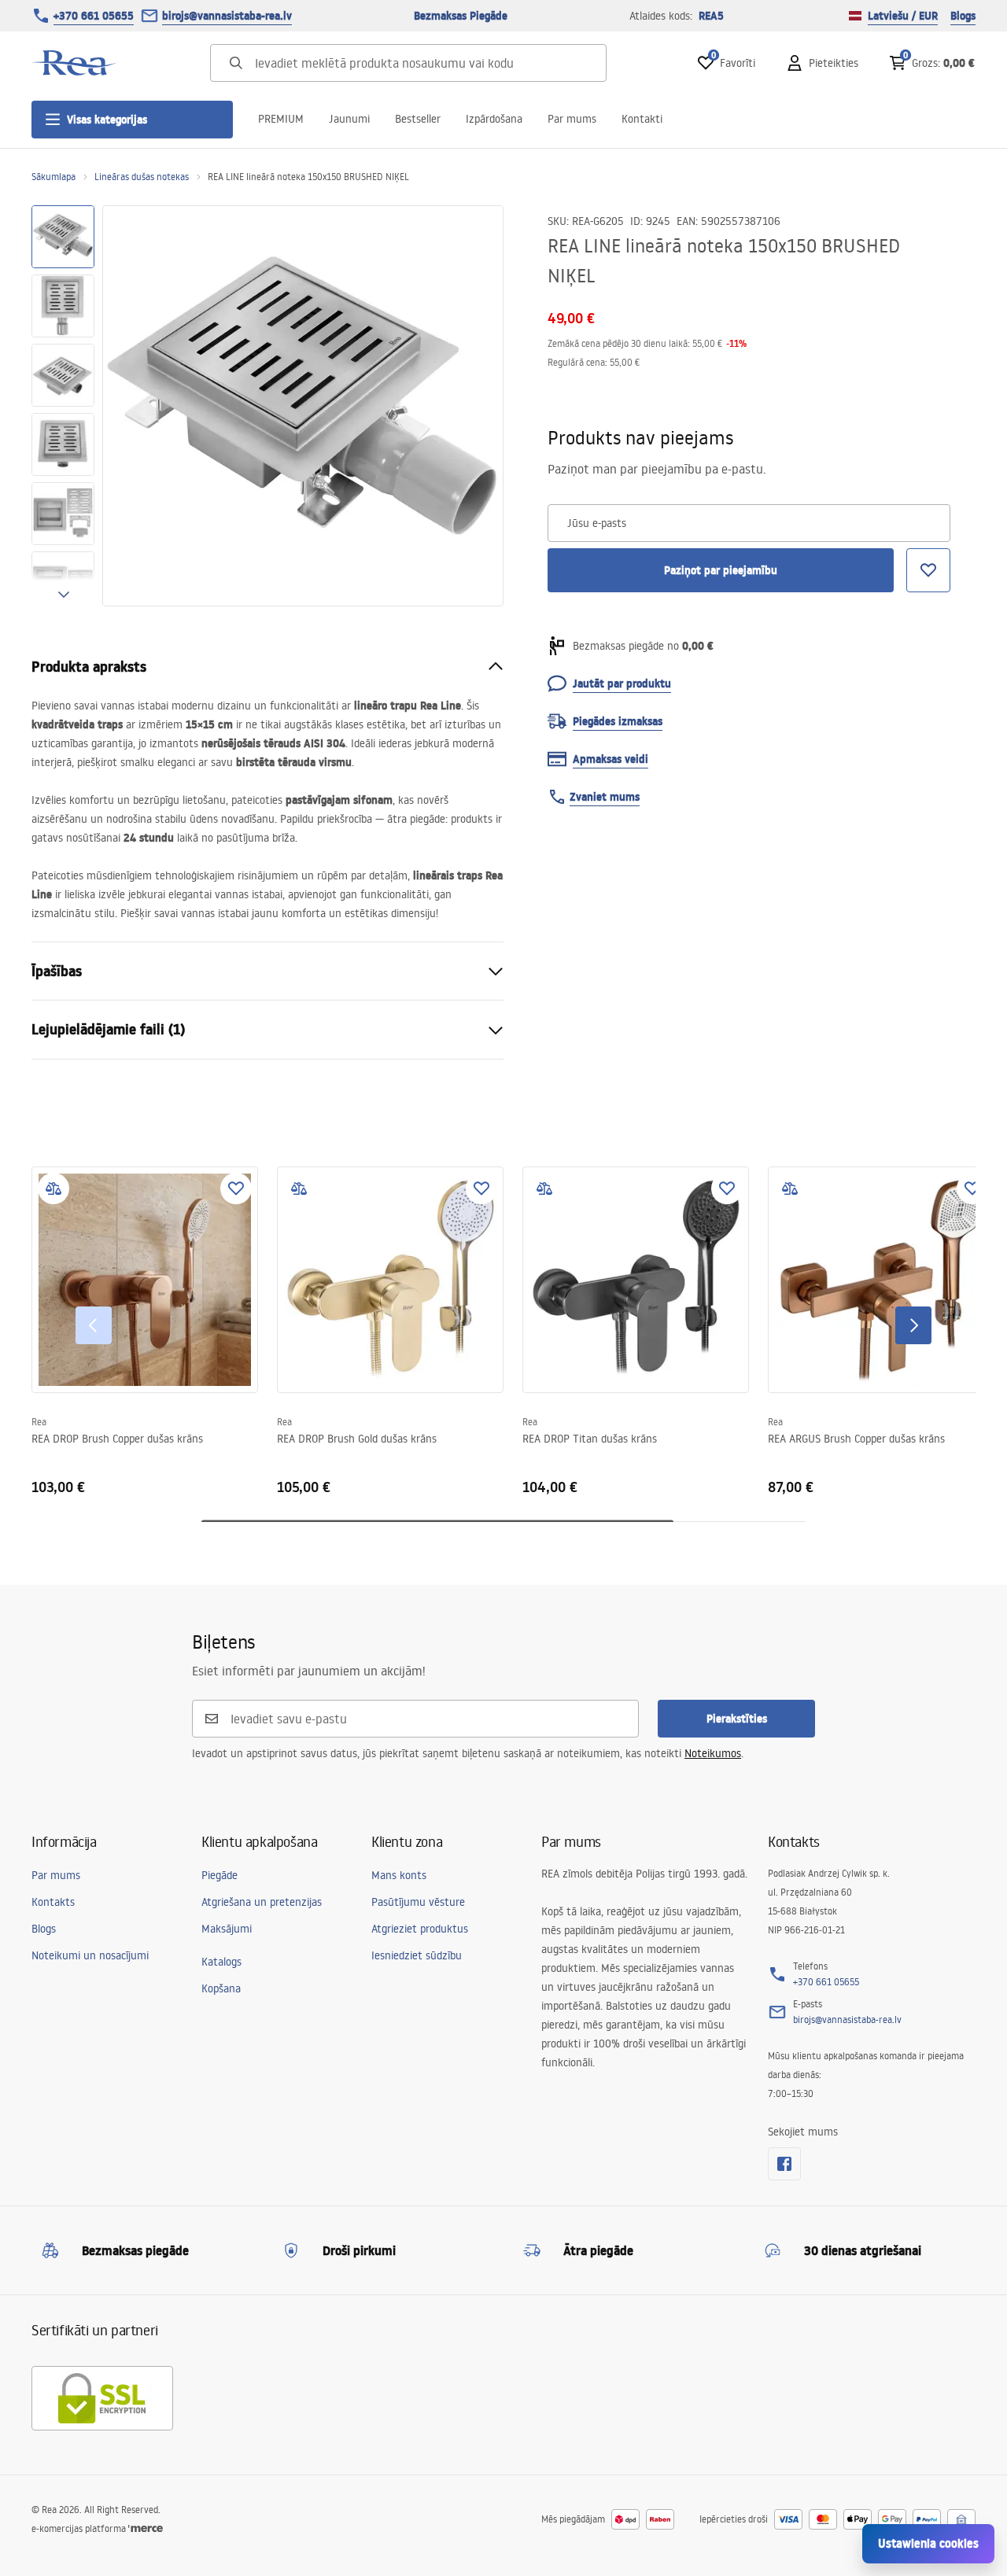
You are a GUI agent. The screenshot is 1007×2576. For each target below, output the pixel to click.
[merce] (146, 2528)
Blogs (963, 16)
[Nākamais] (913, 1325)
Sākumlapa (53, 177)
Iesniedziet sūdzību (417, 1955)
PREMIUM (281, 119)
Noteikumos (713, 1753)
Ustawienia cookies (928, 2543)
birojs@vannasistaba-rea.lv (227, 16)
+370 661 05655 (94, 16)
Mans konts (399, 1875)
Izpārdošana (494, 119)
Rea (39, 1422)
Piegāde (219, 1875)
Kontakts (53, 1902)
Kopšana (221, 1988)
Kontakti (642, 119)
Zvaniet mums (605, 797)
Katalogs (221, 1962)
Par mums (572, 119)
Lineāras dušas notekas (142, 177)
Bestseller (418, 119)
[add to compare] (53, 1188)
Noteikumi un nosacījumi (90, 1955)
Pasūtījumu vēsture (418, 1902)
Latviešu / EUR (903, 16)
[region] (63, 406)
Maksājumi (227, 1929)
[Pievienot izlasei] (236, 1188)
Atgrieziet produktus (420, 1929)
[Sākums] (75, 63)
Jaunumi (349, 119)
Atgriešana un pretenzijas (262, 1902)
